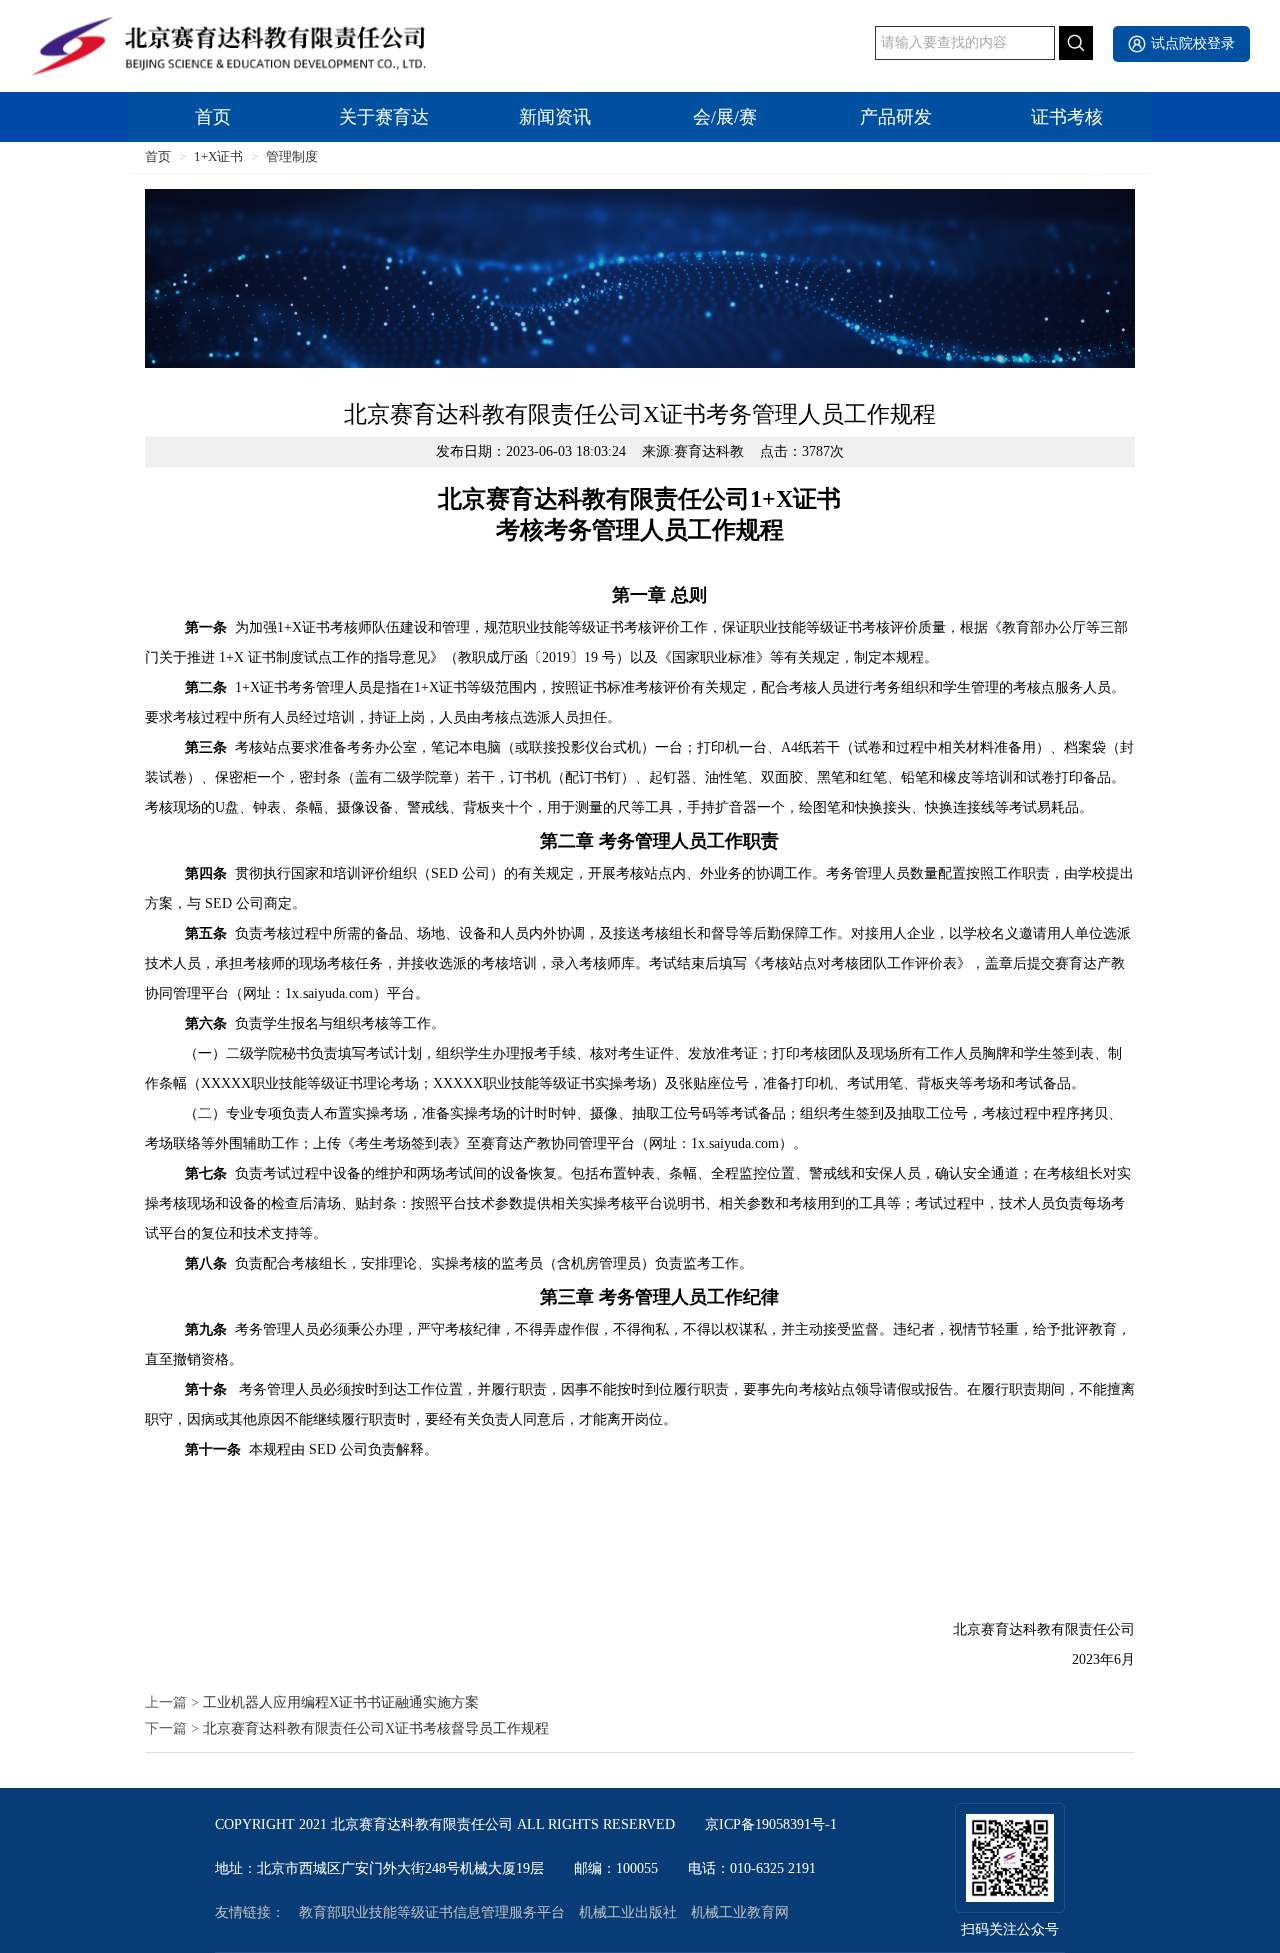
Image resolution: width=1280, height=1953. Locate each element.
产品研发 (896, 117)
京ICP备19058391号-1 (771, 1825)
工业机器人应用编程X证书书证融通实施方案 (341, 1703)
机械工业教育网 (740, 1913)
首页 (213, 117)
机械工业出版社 (628, 1913)
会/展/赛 (725, 117)
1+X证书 (218, 156)
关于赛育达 (384, 117)
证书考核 (1067, 117)
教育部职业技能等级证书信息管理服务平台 (432, 1913)
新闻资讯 (555, 117)
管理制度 (292, 156)
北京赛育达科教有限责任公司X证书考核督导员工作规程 (376, 1729)
